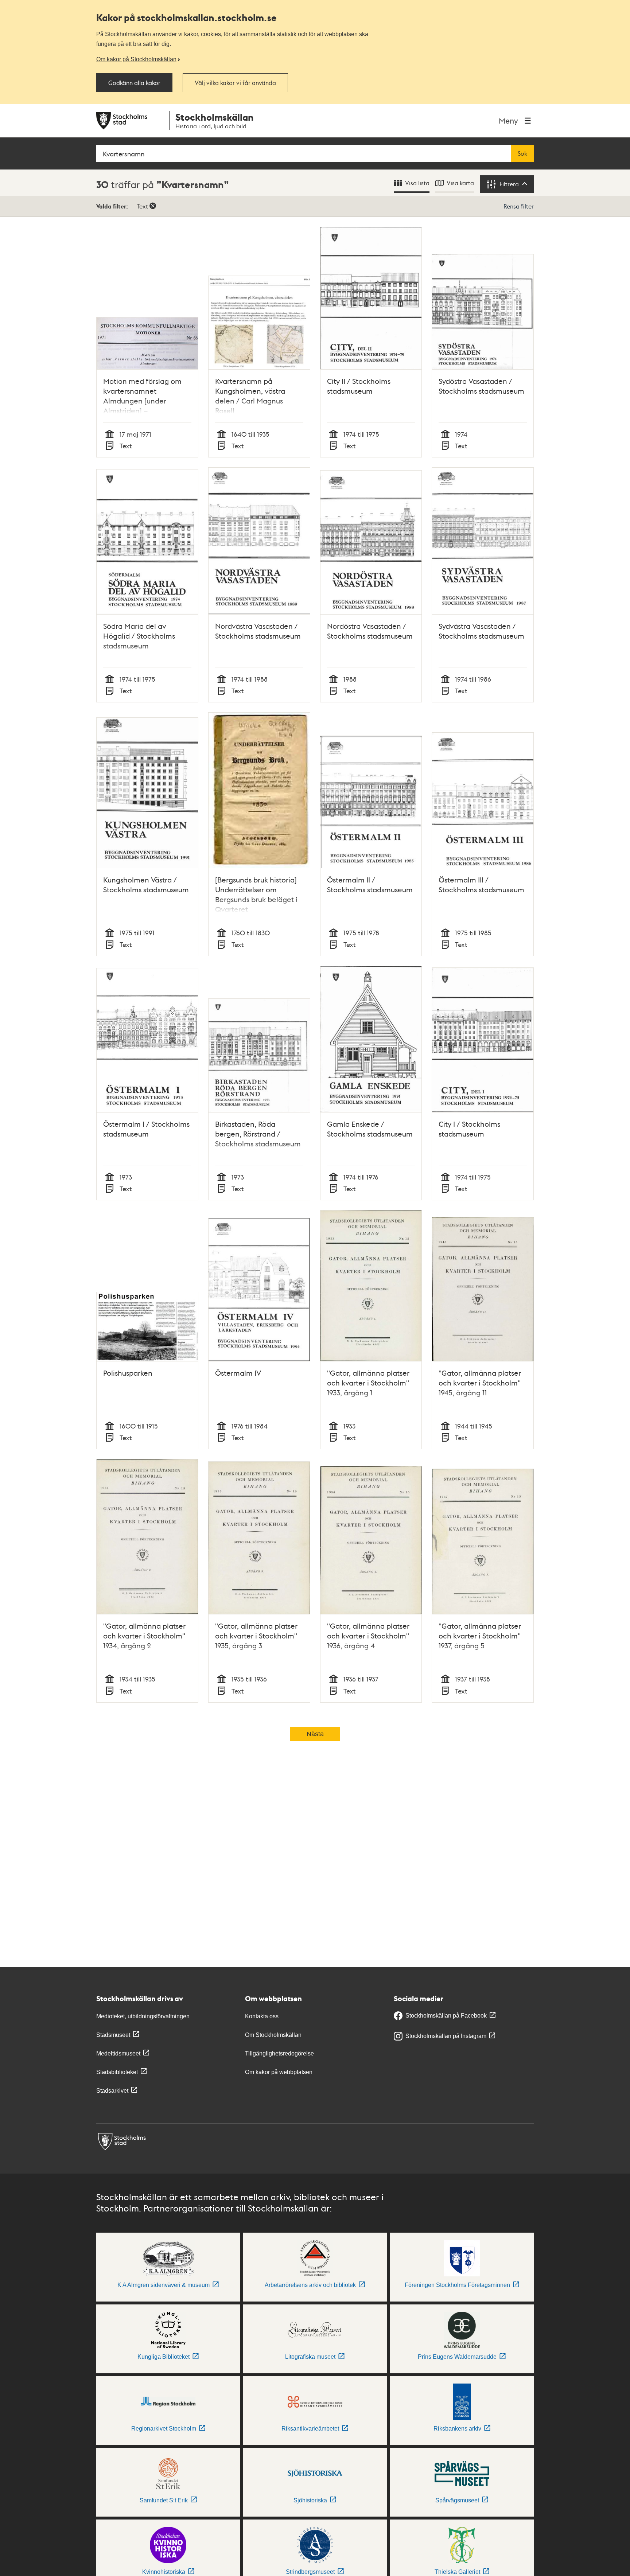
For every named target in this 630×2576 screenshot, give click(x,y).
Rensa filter (519, 206)
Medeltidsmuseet (118, 2053)
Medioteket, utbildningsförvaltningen (143, 2016)
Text (142, 206)
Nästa (315, 1734)
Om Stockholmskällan (273, 2035)
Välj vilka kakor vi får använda (235, 83)
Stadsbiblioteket (117, 2072)
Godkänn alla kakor (134, 83)
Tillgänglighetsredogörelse (279, 2053)
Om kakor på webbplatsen (279, 2072)
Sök (522, 153)
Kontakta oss (262, 2016)
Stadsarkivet (112, 2091)
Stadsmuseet (113, 2035)
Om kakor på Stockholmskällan (136, 59)
